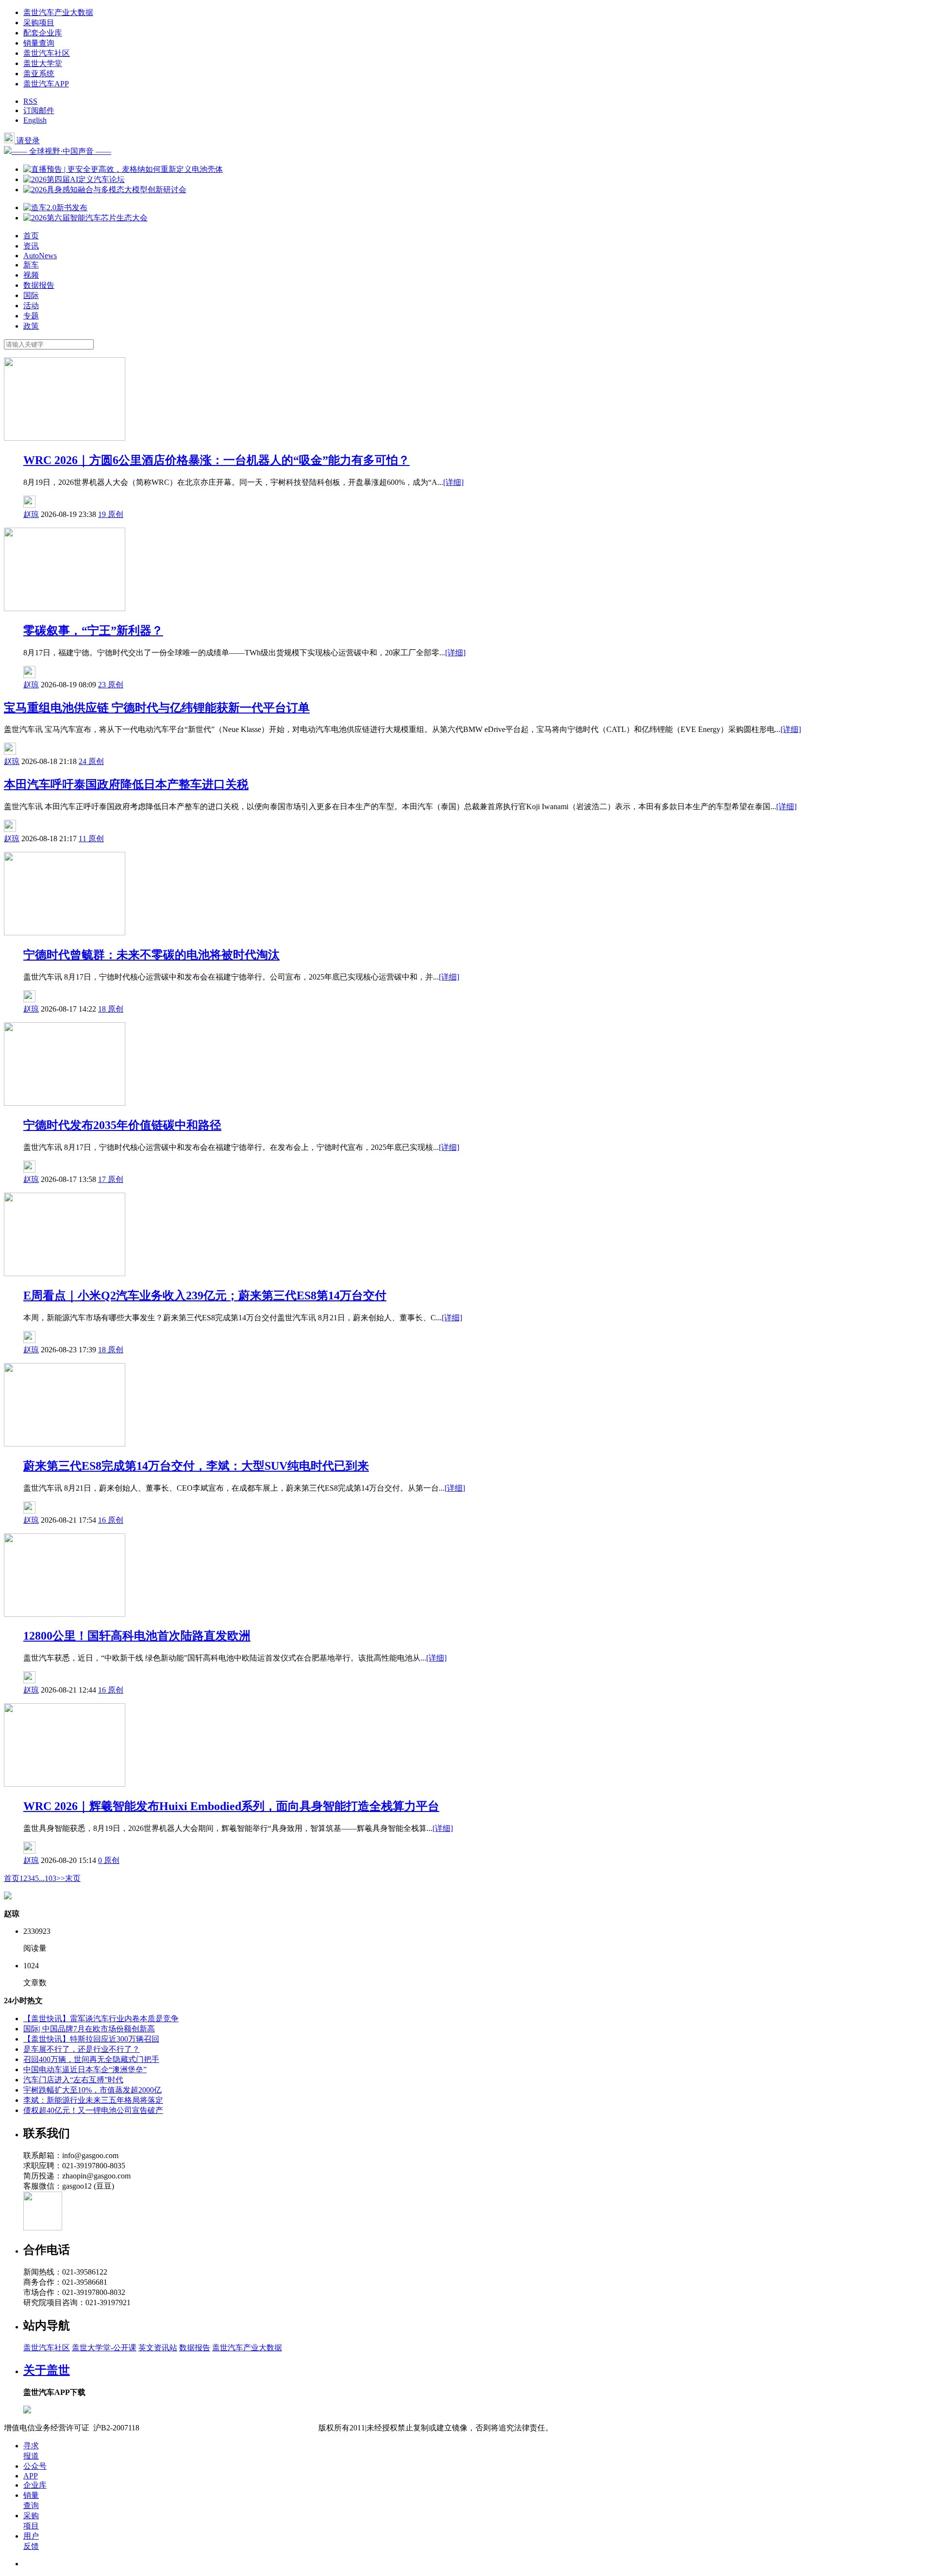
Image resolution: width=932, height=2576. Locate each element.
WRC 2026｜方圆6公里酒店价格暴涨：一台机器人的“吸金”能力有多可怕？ (216, 460)
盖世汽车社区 (47, 53)
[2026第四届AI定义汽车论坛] (74, 179)
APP (31, 2476)
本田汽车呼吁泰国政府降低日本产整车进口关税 (126, 784)
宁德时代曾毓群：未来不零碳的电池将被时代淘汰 (151, 955)
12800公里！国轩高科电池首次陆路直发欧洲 (137, 1636)
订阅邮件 (39, 110)
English (35, 120)
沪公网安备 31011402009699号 (267, 2428)
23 (103, 685)
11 (83, 839)
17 (103, 1179)
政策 (31, 326)
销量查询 (39, 43)
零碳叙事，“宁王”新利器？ (93, 631)
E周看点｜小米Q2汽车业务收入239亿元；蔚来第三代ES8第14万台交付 (205, 1296)
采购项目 (39, 23)
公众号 (35, 2466)
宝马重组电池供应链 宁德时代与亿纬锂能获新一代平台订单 (157, 708)
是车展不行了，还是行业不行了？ (82, 2049)
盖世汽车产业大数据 (58, 12)
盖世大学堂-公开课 (104, 2348)
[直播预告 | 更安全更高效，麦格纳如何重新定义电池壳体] (123, 169)
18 (103, 1009)
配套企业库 (43, 33)
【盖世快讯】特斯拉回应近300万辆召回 (91, 2039)
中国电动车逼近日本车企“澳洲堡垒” (85, 2069)
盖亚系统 (39, 74)
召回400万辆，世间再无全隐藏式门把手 (91, 2059)
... (42, 1878)
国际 (31, 295)
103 (50, 1878)
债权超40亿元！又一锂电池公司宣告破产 (93, 2110)
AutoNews (40, 256)
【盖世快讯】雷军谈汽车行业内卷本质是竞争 (101, 2019)
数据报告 (39, 285)
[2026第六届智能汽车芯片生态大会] (85, 218)
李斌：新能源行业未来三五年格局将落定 (93, 2100)
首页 (31, 236)
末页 (73, 1878)
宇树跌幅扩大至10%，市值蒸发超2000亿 (92, 2090)
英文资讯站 (158, 2348)
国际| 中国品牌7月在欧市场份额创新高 (89, 2029)
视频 (31, 275)
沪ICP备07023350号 (180, 2428)
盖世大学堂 (43, 63)
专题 (31, 316)
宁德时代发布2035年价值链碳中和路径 (122, 1125)
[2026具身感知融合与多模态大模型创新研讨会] (105, 190)
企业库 (35, 2485)
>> (61, 1878)
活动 (31, 306)
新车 (31, 265)
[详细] (453, 482)
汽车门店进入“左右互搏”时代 (73, 2080)
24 (83, 761)
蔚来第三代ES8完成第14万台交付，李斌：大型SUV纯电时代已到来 (196, 1466)
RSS (30, 101)
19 (103, 514)
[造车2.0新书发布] (55, 208)
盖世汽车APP (46, 84)
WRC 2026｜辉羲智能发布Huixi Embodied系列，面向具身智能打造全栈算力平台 (231, 1806)
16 (103, 1520)
